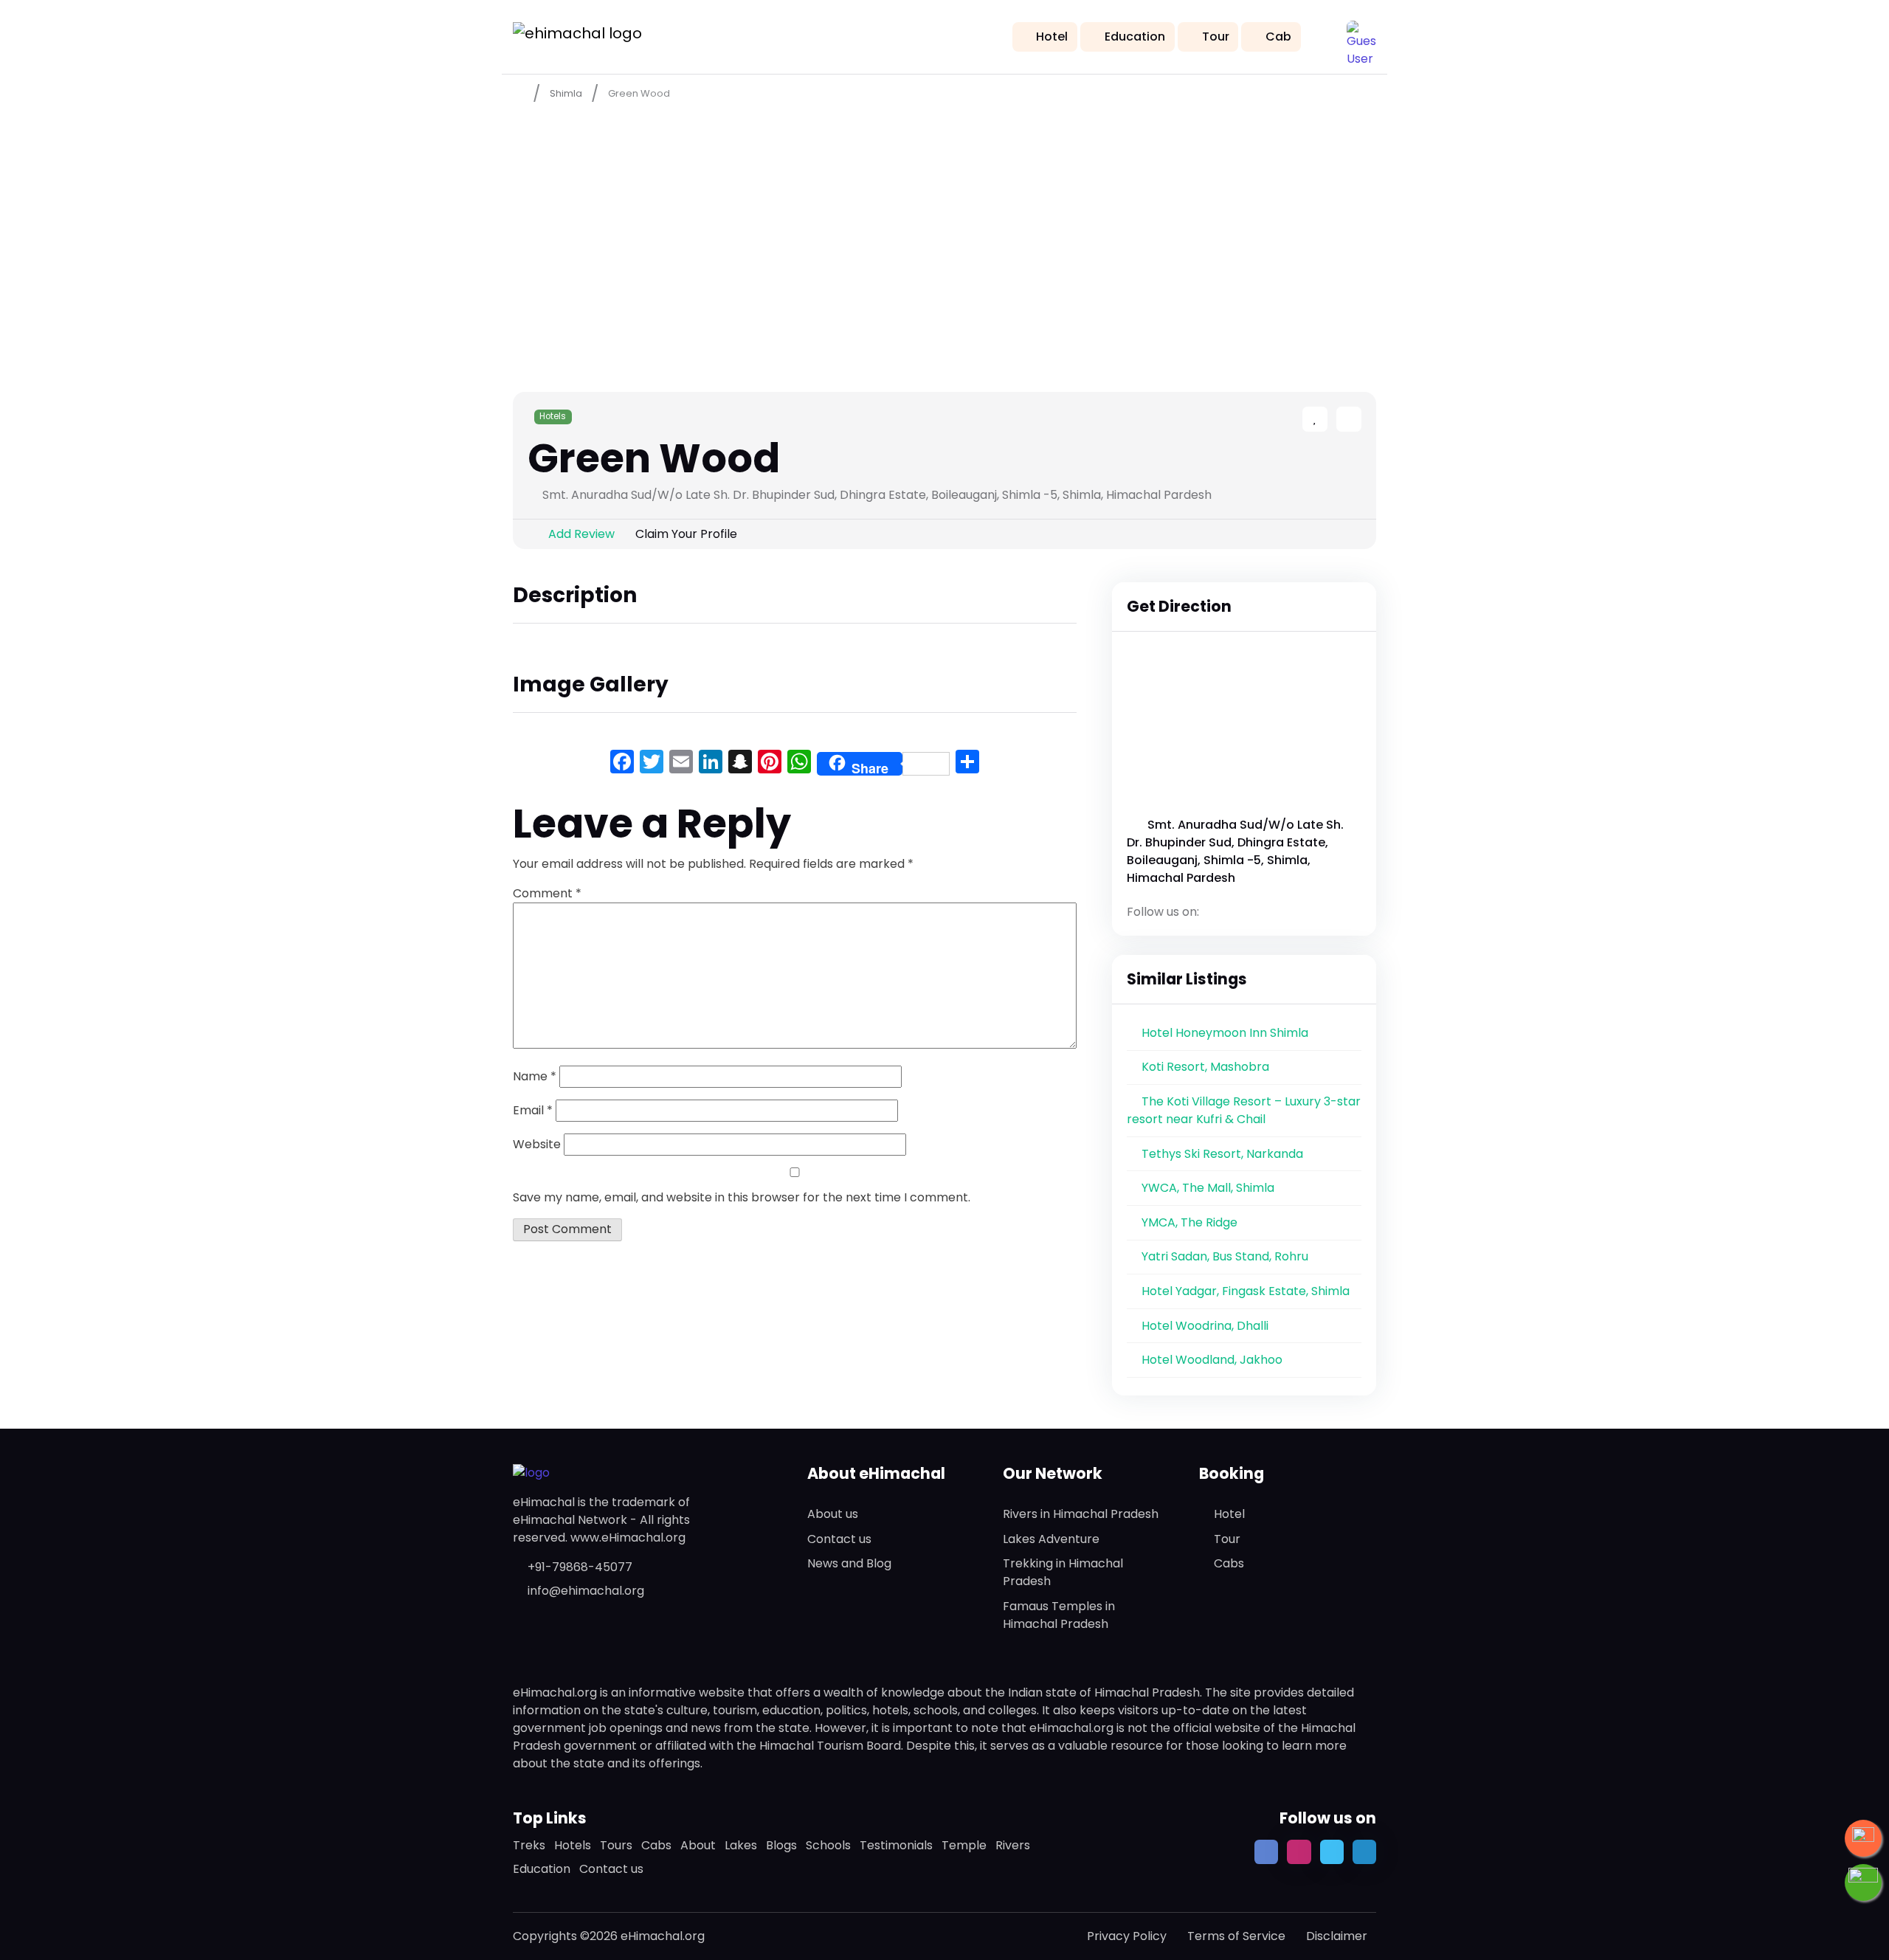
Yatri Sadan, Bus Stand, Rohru (1225, 1256)
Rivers (1013, 1845)
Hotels (553, 416)
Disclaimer (1337, 1936)
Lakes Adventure (1051, 1539)
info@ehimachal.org (586, 1591)
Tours (616, 1845)
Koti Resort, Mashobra (1205, 1067)
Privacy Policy (1127, 1936)
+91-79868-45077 (580, 1567)
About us (833, 1514)
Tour (1216, 37)
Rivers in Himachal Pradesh (1081, 1514)
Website (537, 1144)
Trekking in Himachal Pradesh (1063, 1572)
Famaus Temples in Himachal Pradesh (1059, 1615)
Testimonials (896, 1845)
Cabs (1229, 1563)
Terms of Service (1236, 1936)
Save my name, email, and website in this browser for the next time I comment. (742, 1197)
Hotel (1052, 37)
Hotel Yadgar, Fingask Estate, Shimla (1246, 1291)
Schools (828, 1845)
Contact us (839, 1539)
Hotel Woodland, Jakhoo (1212, 1360)
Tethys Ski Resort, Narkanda (1222, 1154)
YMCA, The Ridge (1189, 1222)
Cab (1278, 37)
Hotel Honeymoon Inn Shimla (1225, 1033)
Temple (964, 1845)
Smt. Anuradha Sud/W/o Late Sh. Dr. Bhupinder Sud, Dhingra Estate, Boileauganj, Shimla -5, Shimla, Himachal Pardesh (1235, 851)
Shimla (566, 93)
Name (535, 1076)
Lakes (741, 1845)
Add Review (581, 534)
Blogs (781, 1845)
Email (533, 1110)
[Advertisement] (944, 222)
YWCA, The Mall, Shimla (1208, 1188)
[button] (1361, 35)
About (698, 1845)
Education (1135, 37)
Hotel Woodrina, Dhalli (1205, 1326)
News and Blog (849, 1563)
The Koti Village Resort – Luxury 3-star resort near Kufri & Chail (1244, 1110)
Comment (547, 893)
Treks (529, 1845)
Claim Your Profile (686, 534)
